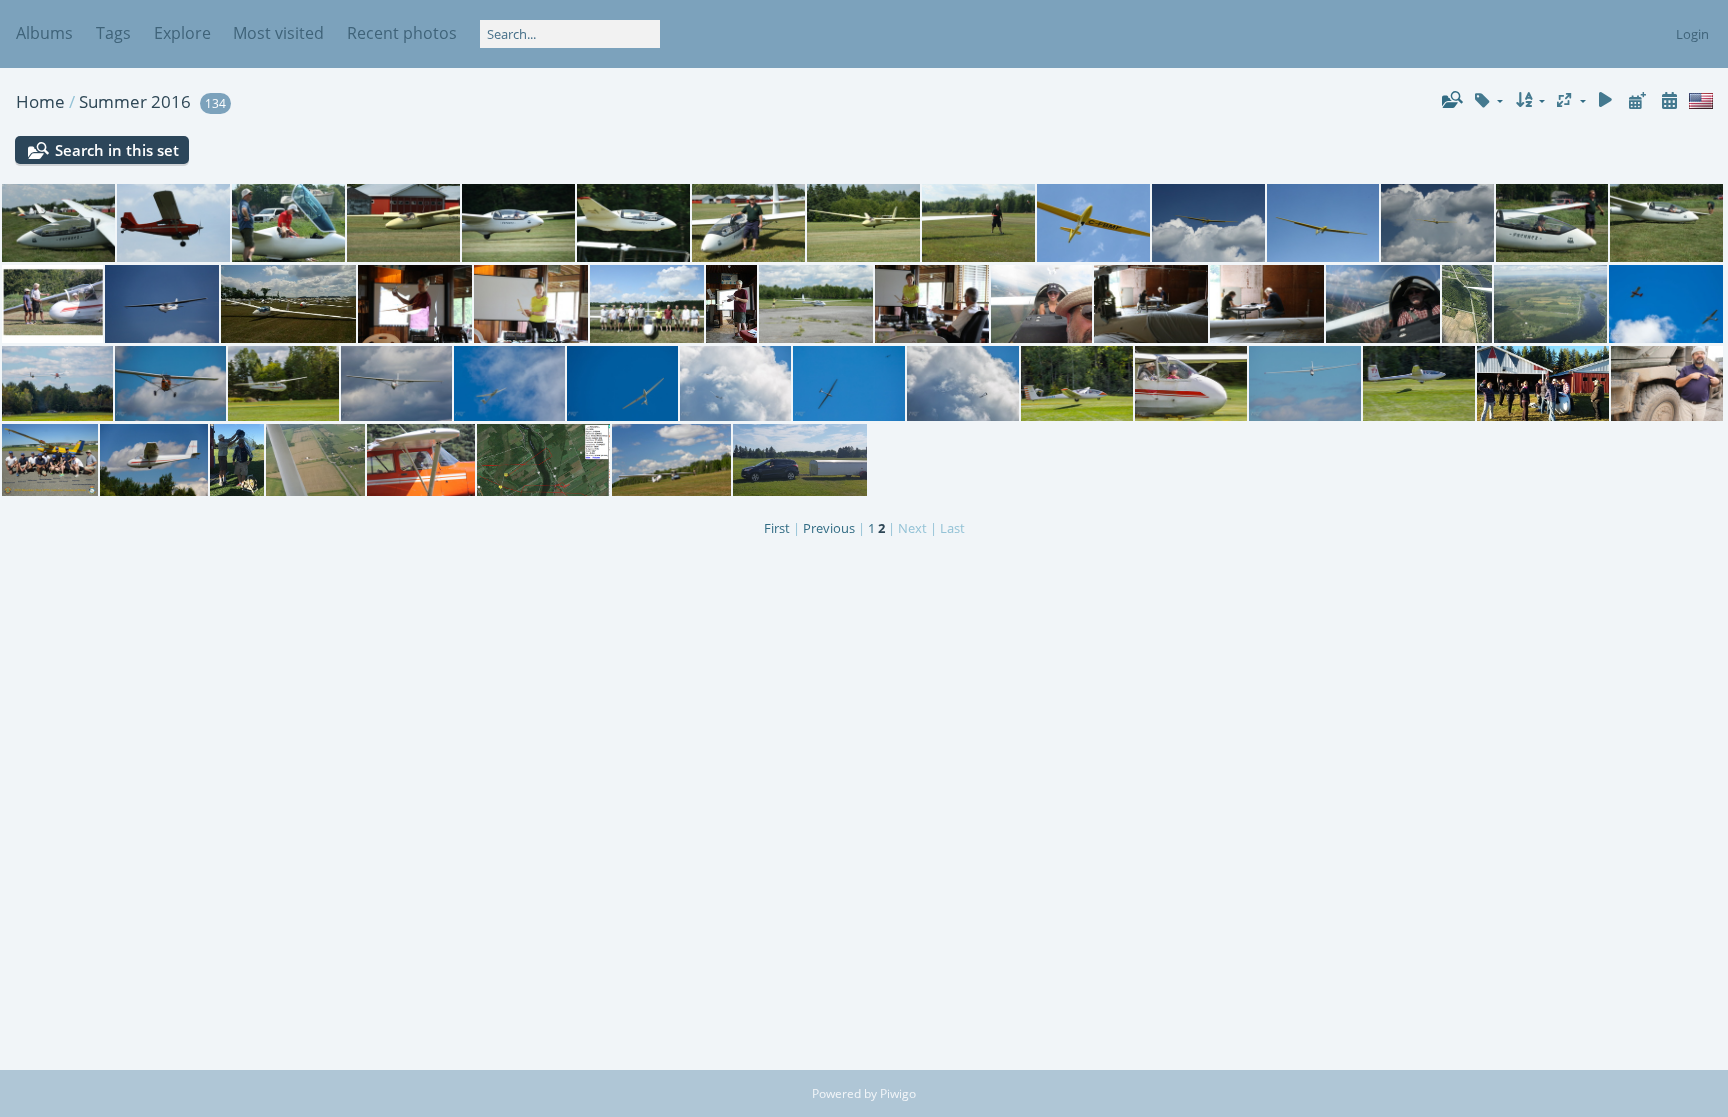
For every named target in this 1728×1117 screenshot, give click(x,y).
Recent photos (402, 33)
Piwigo (898, 1093)
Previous (829, 528)
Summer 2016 (135, 101)
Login (1692, 34)
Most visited (278, 33)
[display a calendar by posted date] (1637, 100)
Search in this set (117, 150)
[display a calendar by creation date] (1669, 100)
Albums (44, 33)
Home (40, 101)
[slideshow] (1606, 100)
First (777, 528)
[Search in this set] (1451, 100)
